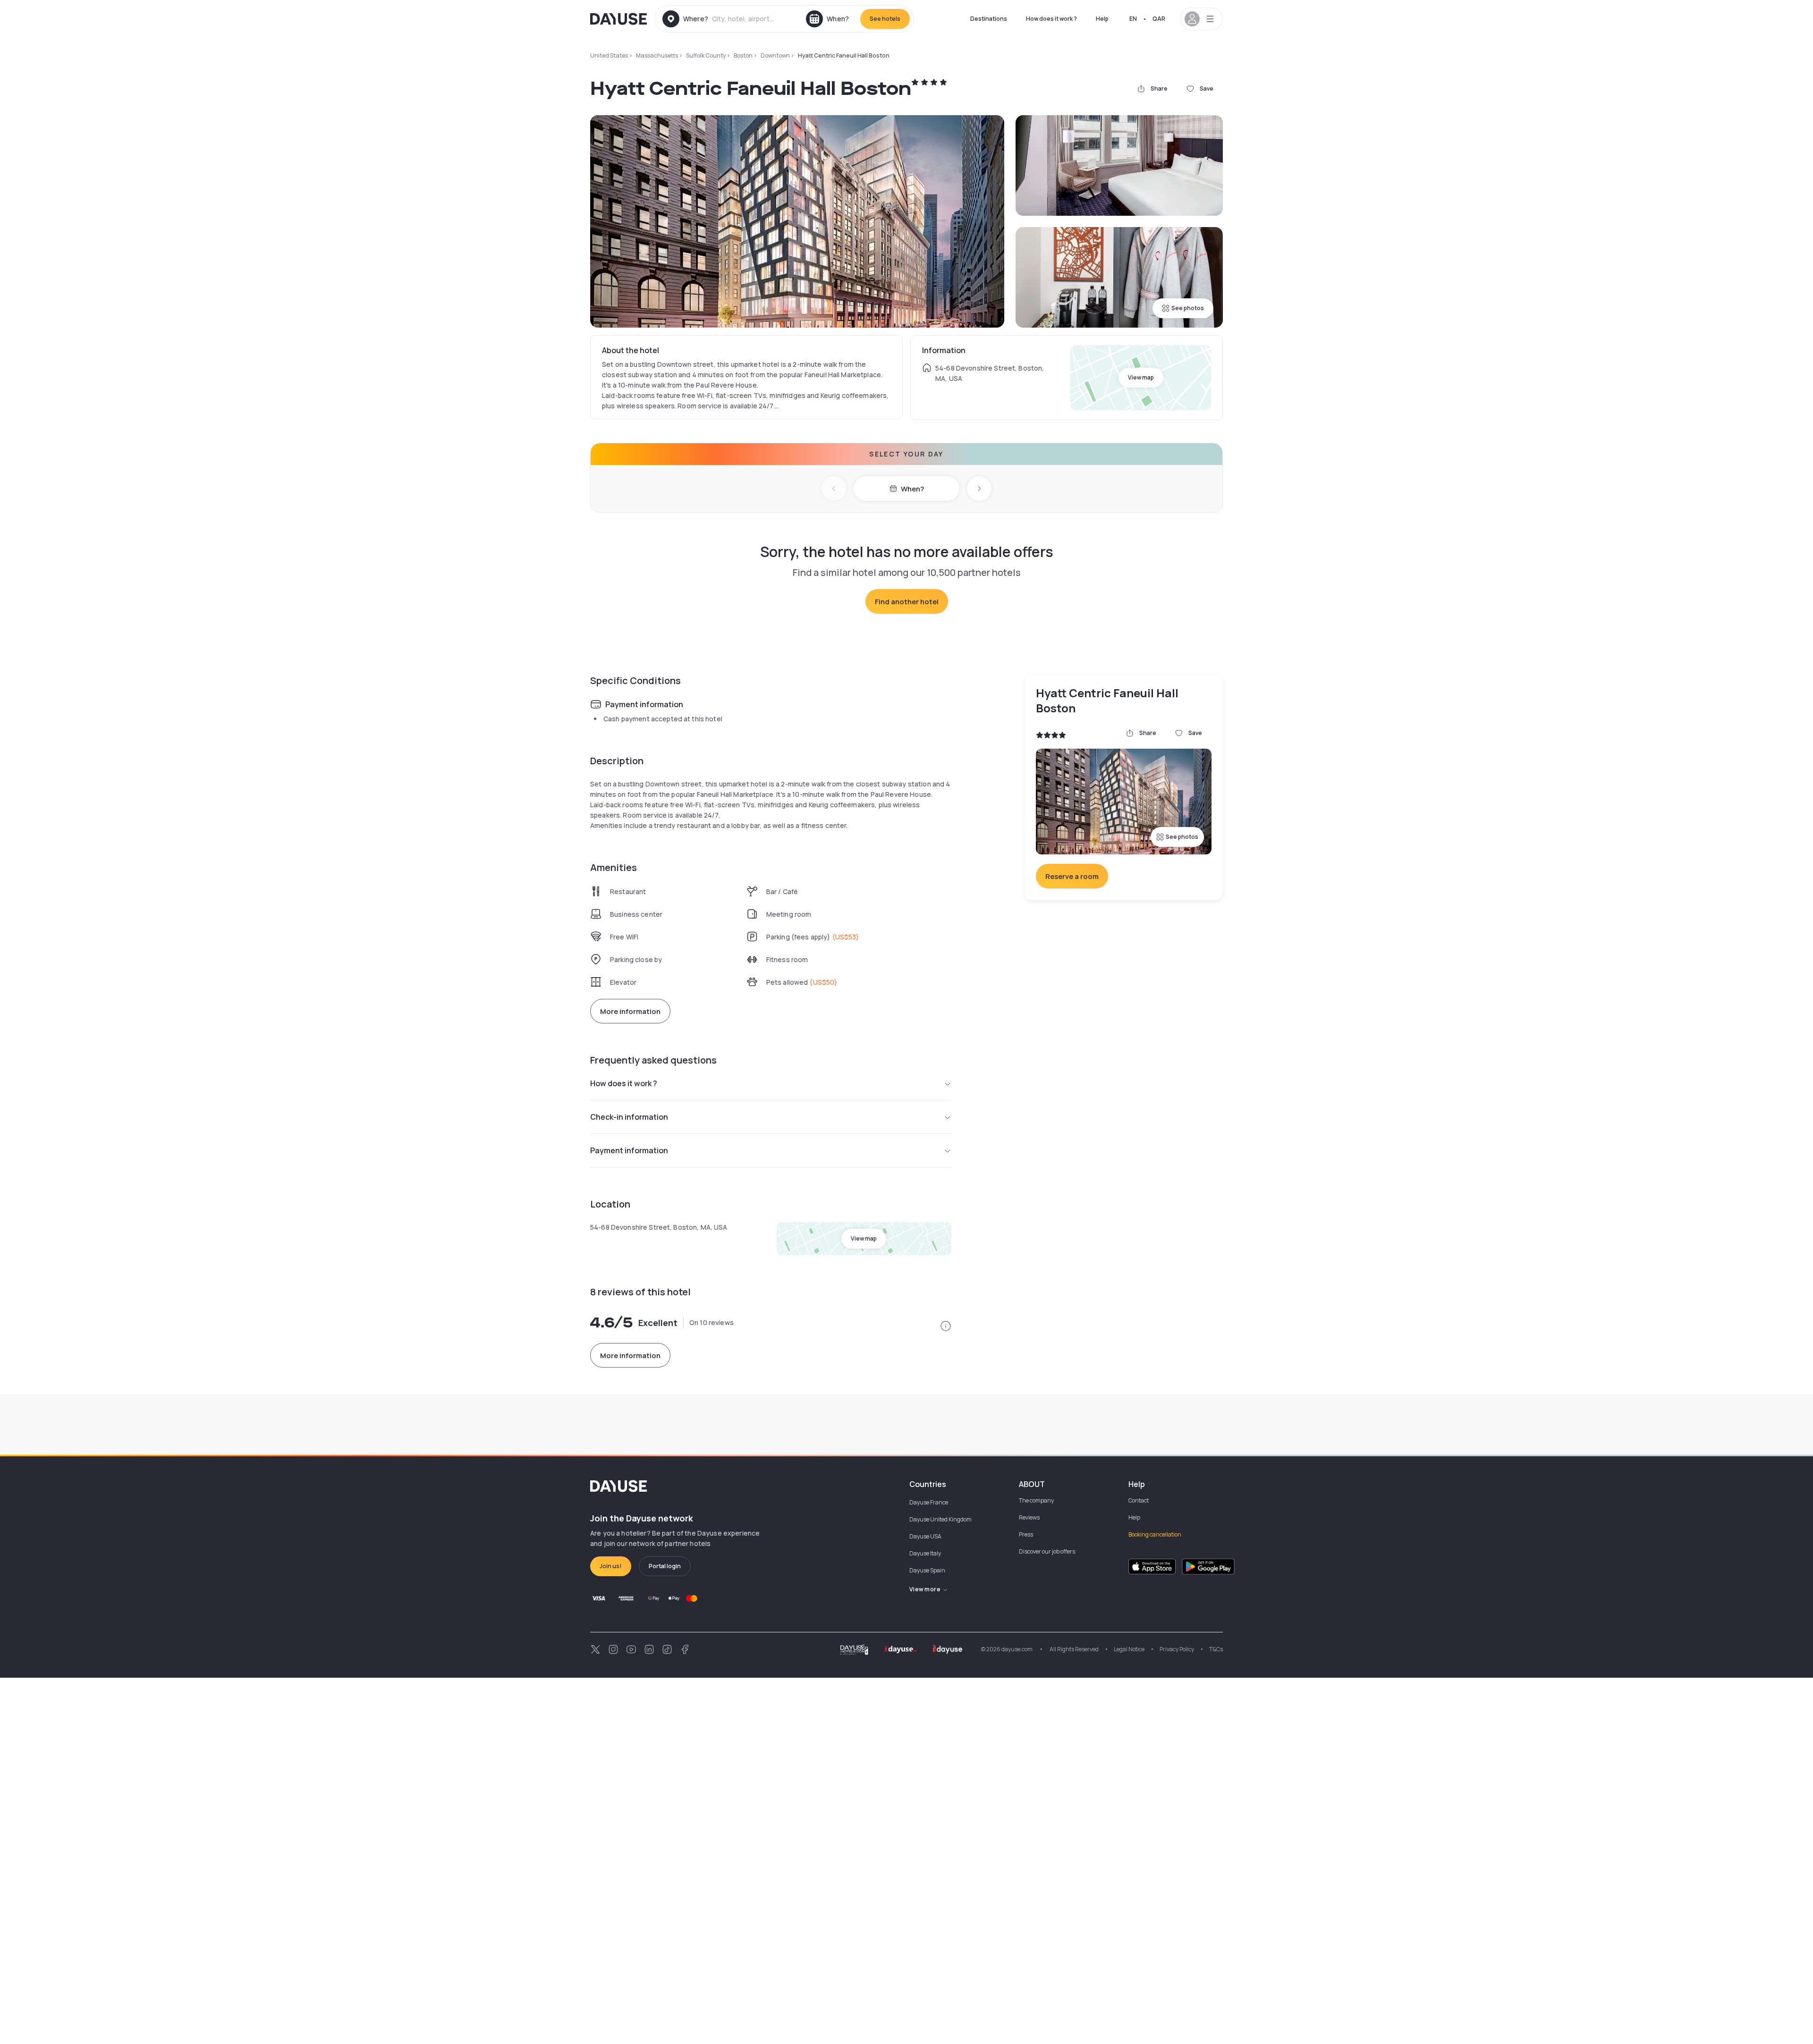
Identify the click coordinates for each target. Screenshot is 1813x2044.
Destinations (989, 19)
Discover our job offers (1047, 1551)
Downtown (775, 55)
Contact (1139, 1500)
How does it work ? (1051, 19)
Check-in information (629, 1117)
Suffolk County (706, 55)
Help (1102, 19)
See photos (1188, 308)
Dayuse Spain (927, 1570)
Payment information (629, 1150)
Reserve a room (1072, 876)
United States (609, 55)
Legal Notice (1129, 1649)
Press (1026, 1534)
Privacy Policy (1177, 1649)
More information (630, 1011)
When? (912, 489)
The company (1036, 1500)
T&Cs (1216, 1649)
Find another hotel (907, 602)
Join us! (611, 1566)
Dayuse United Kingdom (940, 1519)
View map (1141, 377)
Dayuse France (929, 1502)
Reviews (1029, 1517)
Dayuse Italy (925, 1553)
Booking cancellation (1155, 1534)
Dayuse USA (925, 1536)
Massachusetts (657, 55)
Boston (743, 55)
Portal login (665, 1566)
